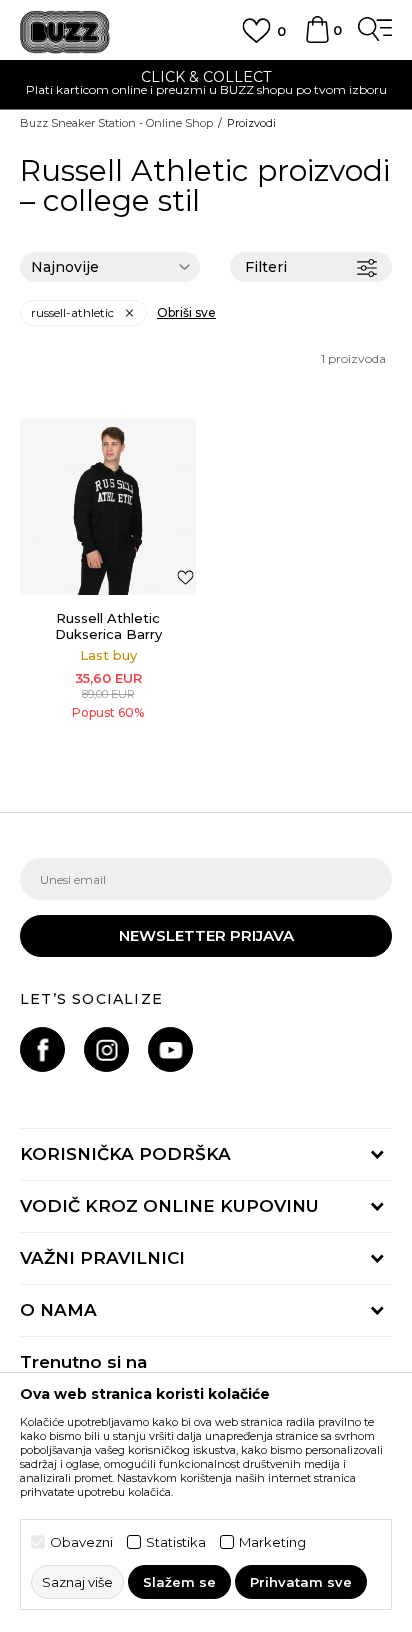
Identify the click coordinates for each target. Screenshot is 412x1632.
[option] (206, 85)
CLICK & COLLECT (206, 77)
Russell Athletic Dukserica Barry (108, 626)
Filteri (266, 267)
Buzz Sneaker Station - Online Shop (116, 123)
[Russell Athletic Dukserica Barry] (108, 507)
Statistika (176, 1542)
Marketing (272, 1542)
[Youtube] (170, 1049)
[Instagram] (106, 1049)
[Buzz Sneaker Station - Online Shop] (65, 32)
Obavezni (81, 1542)
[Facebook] (42, 1049)
